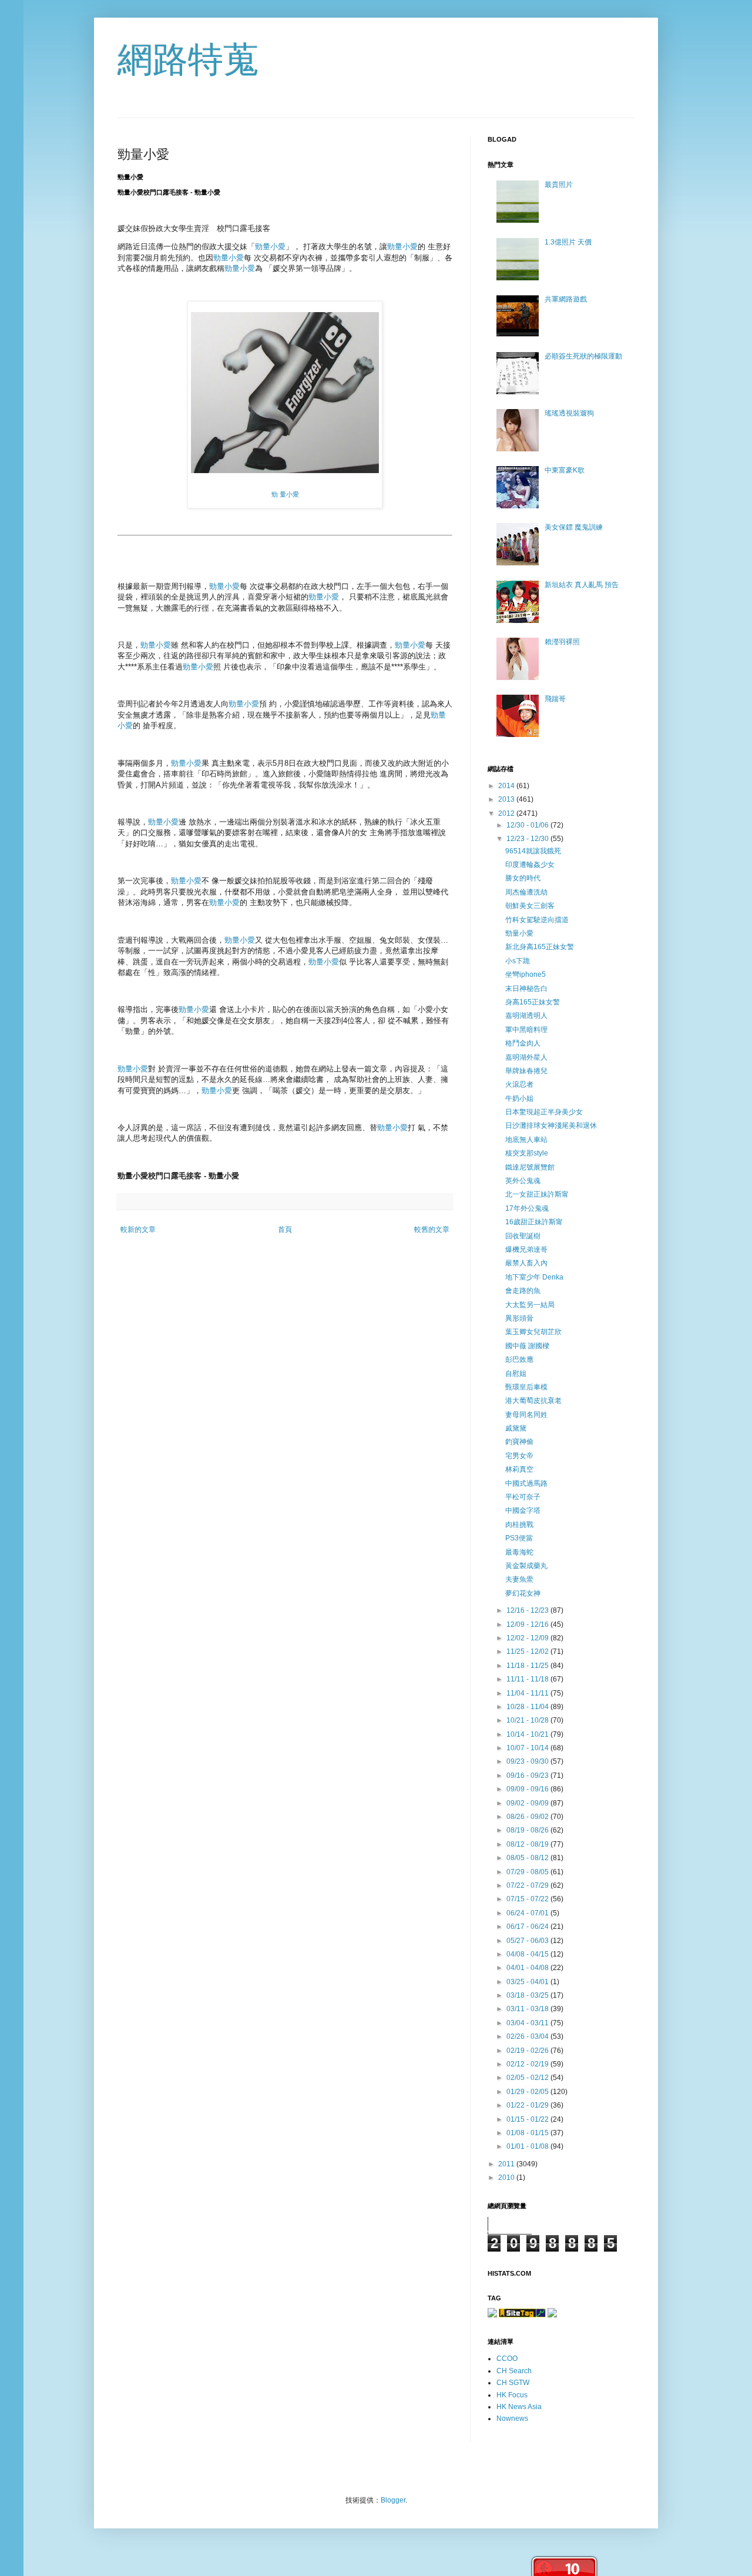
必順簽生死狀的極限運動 (583, 356)
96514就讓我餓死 (533, 851)
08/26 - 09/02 (528, 1817)
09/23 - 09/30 (528, 1761)
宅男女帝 (519, 1456)
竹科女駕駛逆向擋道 (537, 920)
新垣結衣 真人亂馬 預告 (582, 585)
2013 (507, 799)
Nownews (512, 2418)
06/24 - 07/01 (528, 1913)
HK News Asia (519, 2407)
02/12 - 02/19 (528, 2064)
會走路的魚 (523, 1291)
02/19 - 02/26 (528, 2051)
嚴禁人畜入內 (526, 1263)
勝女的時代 (523, 878)
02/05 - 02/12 (528, 2078)
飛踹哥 (555, 699)
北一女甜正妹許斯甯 (537, 1194)
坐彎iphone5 (526, 974)
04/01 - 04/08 (528, 1968)
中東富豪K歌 (565, 470)
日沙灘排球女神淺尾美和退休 (551, 1125)
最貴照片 (559, 185)
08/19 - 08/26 (528, 1830)
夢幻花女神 (523, 1593)
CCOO (507, 2359)
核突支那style (527, 1153)
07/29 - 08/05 (528, 1872)
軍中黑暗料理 (526, 1030)
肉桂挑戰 (519, 1525)
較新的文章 (138, 1230)
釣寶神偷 (519, 1442)
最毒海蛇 (519, 1552)
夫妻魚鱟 (519, 1579)
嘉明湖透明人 (526, 1016)
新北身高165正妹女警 (540, 947)
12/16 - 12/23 (528, 1610)
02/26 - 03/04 (528, 2036)
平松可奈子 (523, 1497)
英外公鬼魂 (523, 1181)
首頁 (285, 1230)
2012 (507, 813)
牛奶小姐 (519, 1098)
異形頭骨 (519, 1318)
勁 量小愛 (285, 494)
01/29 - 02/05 (528, 2092)
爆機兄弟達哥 (526, 1250)
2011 (507, 2164)
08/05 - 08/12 (528, 1858)
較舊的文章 (432, 1230)
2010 (507, 2178)
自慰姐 (516, 1374)
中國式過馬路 (526, 1483)
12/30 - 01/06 (528, 825)
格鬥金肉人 (523, 1043)
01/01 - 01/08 (528, 2146)
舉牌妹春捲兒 (526, 1071)
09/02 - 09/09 (528, 1803)
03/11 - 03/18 (528, 2009)
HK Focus (512, 2395)
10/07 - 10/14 (528, 1748)
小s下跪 (518, 961)
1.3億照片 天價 (568, 242)
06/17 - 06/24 (528, 1927)
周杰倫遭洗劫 (526, 892)
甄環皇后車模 (526, 1387)
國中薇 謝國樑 (527, 1346)
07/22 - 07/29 (528, 1885)
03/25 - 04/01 (528, 1982)
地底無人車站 (526, 1140)
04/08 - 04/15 (528, 1954)
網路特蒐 (188, 60)
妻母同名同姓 (526, 1415)
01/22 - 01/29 (528, 2105)
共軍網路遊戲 (566, 299)
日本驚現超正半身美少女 (544, 1112)
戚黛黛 (516, 1428)
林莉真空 (519, 1469)
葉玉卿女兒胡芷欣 (533, 1332)
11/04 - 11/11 (528, 1693)
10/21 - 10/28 (528, 1720)
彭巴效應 (519, 1359)
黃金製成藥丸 (526, 1566)
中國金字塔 (523, 1510)
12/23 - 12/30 (528, 839)
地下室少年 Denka (534, 1277)
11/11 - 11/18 (528, 1679)
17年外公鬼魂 (527, 1208)
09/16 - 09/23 (528, 1776)
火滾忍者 (519, 1084)
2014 (507, 786)
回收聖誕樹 (523, 1236)
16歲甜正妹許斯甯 (534, 1222)
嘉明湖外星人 (526, 1057)
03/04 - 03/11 (528, 2023)
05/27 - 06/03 (528, 1941)
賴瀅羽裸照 (562, 642)
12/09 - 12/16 (528, 1624)
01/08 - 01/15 (528, 2133)
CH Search (514, 2371)
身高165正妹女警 (533, 1002)
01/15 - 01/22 (528, 2119)
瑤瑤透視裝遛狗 (569, 413)
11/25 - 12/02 (528, 1652)
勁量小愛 (270, 247)
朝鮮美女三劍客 (530, 906)
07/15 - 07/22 (528, 1899)
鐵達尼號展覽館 (530, 1167)
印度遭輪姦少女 (530, 865)
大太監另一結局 (530, 1305)
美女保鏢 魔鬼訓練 (574, 527)
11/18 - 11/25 (528, 1666)
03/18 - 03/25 (528, 1995)
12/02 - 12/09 (528, 1638)
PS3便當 (519, 1538)
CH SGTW (513, 2383)
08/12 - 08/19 (528, 1844)
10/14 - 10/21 (528, 1734)
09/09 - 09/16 (528, 1789)
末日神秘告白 (526, 989)
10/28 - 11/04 (528, 1707)
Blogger (393, 2500)
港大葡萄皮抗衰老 (533, 1401)
